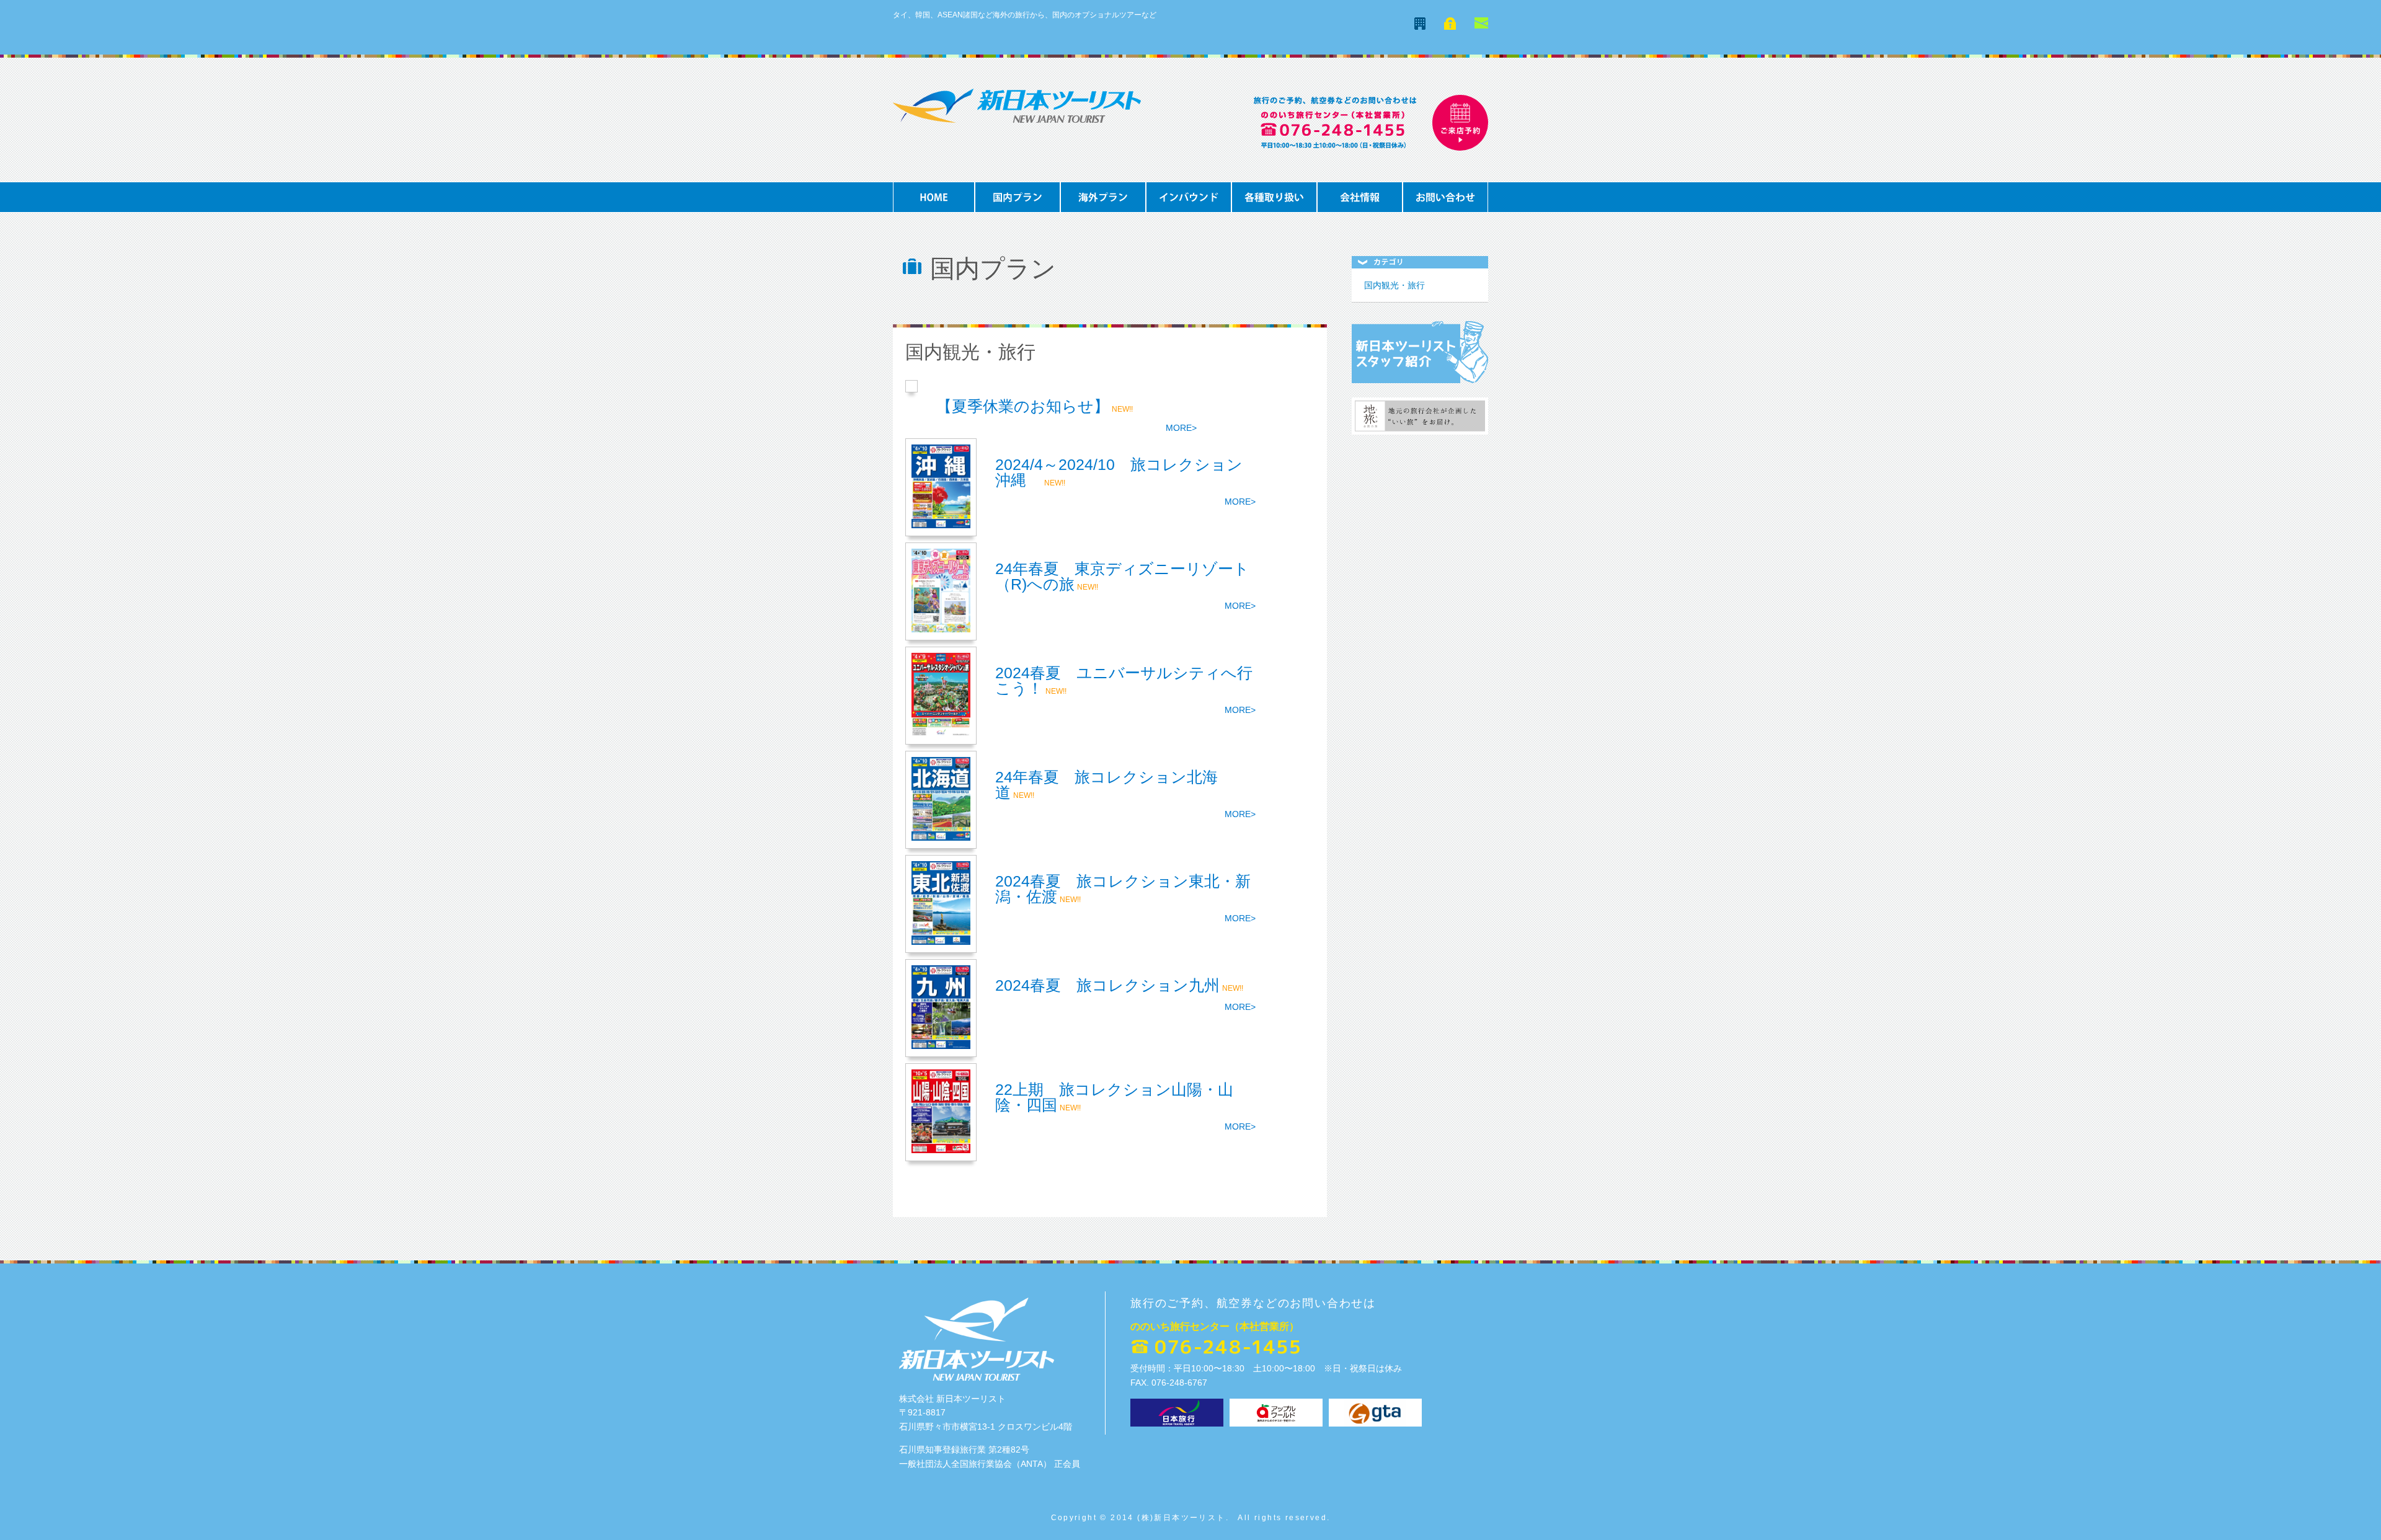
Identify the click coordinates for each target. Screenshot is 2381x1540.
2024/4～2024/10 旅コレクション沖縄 (1119, 472)
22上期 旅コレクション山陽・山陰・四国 (1114, 1097)
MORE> (1181, 428)
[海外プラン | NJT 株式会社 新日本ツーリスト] (1103, 209)
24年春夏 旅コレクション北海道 (1106, 785)
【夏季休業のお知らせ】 (1023, 406)
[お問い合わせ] (1481, 25)
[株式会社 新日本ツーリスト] (1017, 119)
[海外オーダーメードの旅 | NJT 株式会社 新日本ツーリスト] (1274, 209)
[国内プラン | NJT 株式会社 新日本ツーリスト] (1018, 209)
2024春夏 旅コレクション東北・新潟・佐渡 (1123, 889)
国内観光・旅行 (1394, 285)
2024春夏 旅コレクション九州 (1107, 985)
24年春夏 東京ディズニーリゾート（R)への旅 (1122, 576)
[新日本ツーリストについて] (1420, 26)
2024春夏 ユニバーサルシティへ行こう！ (1124, 680)
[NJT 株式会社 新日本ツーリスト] (934, 209)
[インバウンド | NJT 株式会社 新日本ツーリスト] (1189, 209)
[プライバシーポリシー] (1450, 26)
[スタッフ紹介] (1420, 380)
